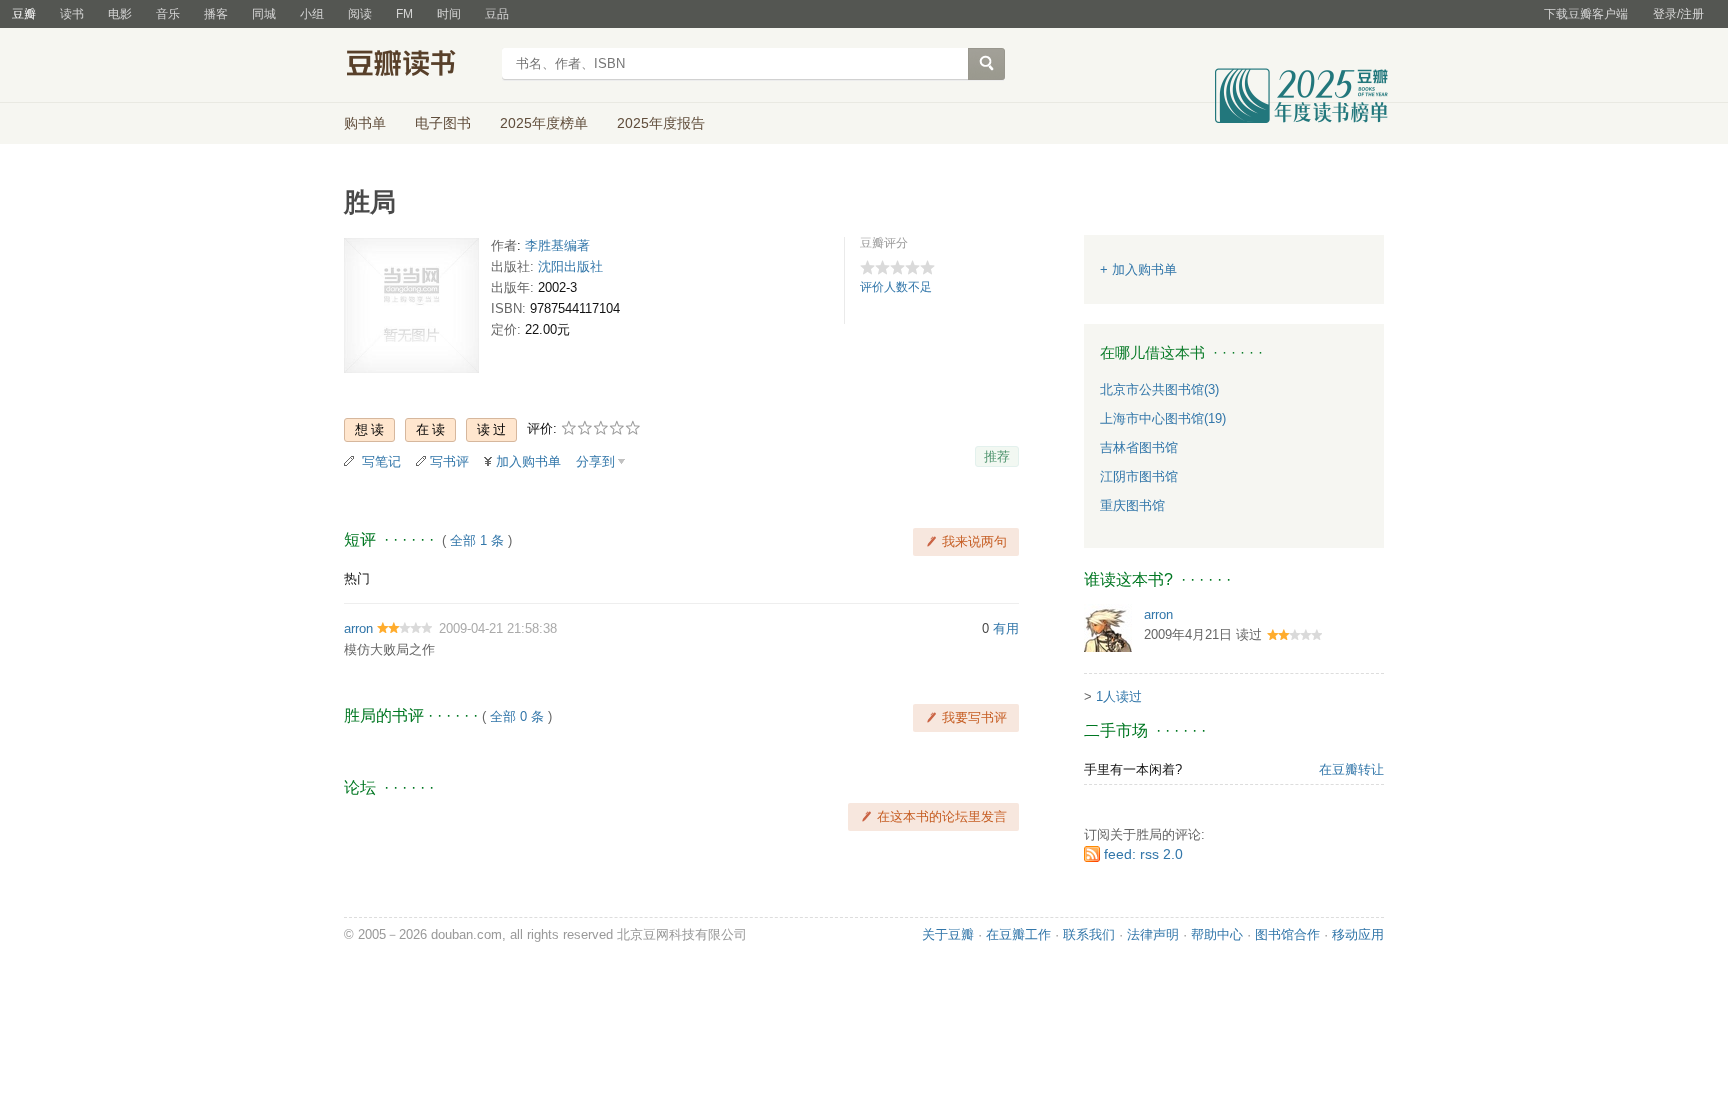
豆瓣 (24, 14)
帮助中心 (1217, 934)
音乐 (168, 14)
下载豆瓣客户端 (1586, 14)
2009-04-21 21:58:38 (498, 628)
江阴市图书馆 (1139, 476)
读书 (72, 14)
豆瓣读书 (416, 66)
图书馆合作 (1287, 934)
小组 (312, 14)
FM (404, 14)
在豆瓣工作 (1018, 934)
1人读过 (1119, 696)
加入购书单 (528, 461)
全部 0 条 (517, 716)
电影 (120, 14)
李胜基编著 (557, 245)
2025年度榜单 (544, 123)
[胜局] (411, 309)
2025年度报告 (661, 123)
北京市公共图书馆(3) (1159, 389)
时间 (449, 14)
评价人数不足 (896, 287)
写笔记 (381, 461)
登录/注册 (1678, 14)
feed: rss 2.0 (1143, 854)
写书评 (449, 461)
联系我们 (1089, 934)
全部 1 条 (477, 540)
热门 (357, 578)
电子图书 (443, 123)
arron (358, 628)
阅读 (360, 14)
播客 (216, 14)
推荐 (997, 456)
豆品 (497, 14)
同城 (264, 14)
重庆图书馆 (1132, 505)
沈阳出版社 (570, 266)
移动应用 (1358, 934)
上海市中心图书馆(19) (1163, 418)
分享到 (595, 461)
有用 (1006, 628)
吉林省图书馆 (1139, 447)
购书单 (365, 123)
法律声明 (1153, 934)
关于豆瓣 (948, 934)
